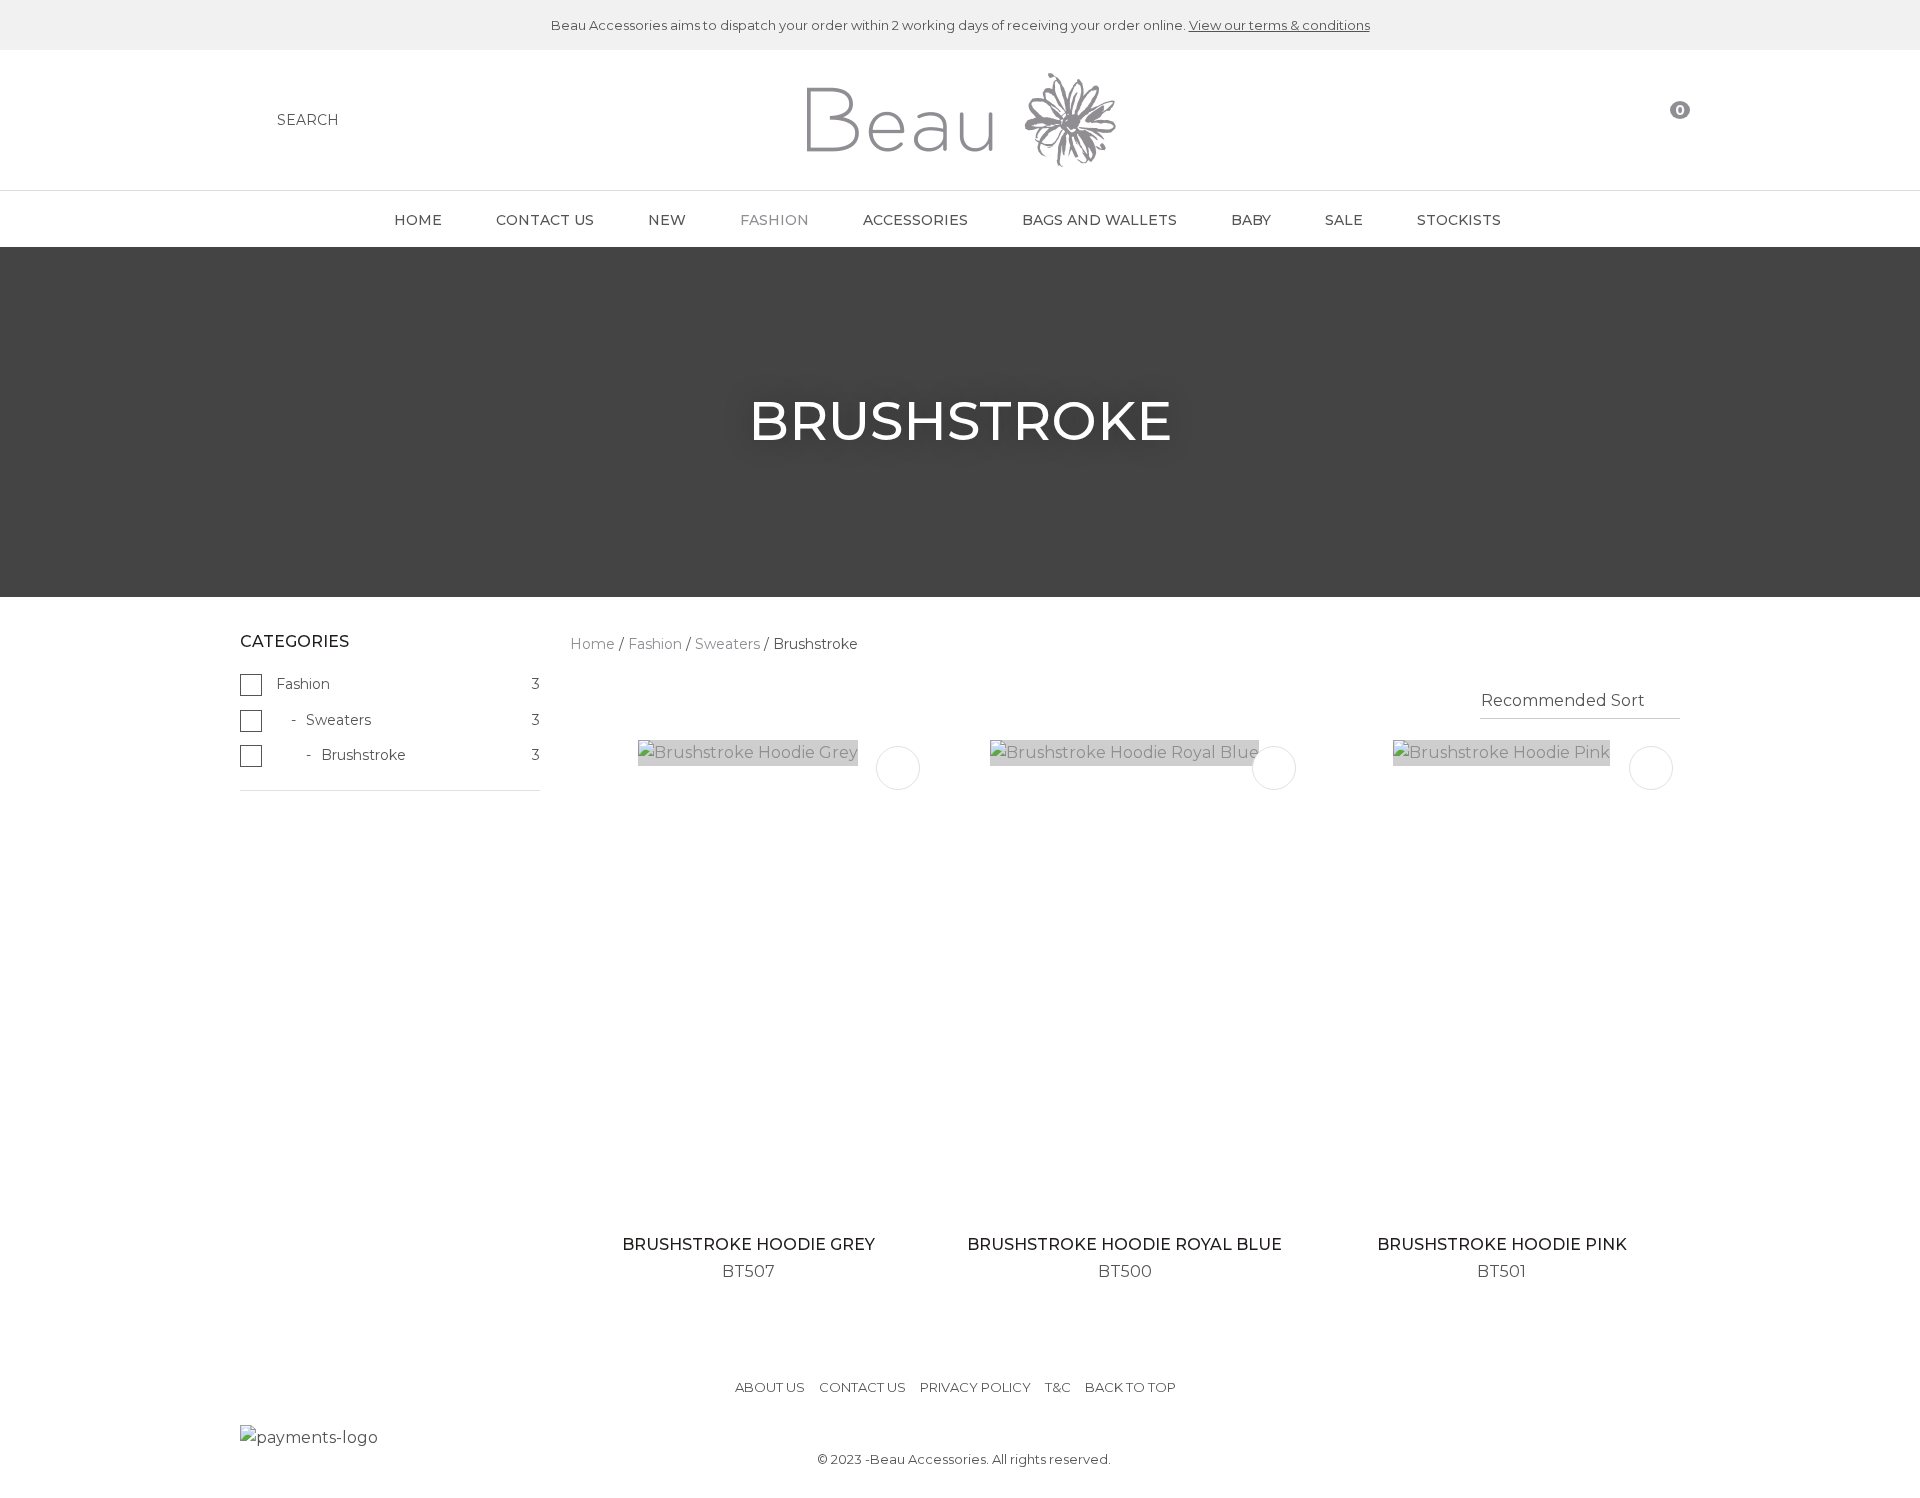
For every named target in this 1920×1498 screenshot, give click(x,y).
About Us (770, 1387)
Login (1587, 120)
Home (418, 220)
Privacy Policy (975, 1387)
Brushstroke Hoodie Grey (748, 1244)
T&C (1058, 1387)
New (667, 220)
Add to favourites (898, 768)
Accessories (915, 220)
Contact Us (545, 220)
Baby (1251, 220)
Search (308, 120)
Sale (1344, 220)
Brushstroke (815, 644)
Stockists (1459, 220)
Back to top (1130, 1387)
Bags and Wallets (1099, 220)
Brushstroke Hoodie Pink (1502, 1244)
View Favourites (1627, 120)
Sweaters (727, 644)
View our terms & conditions (1279, 25)
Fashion (774, 220)
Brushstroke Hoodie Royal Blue (1124, 1244)
